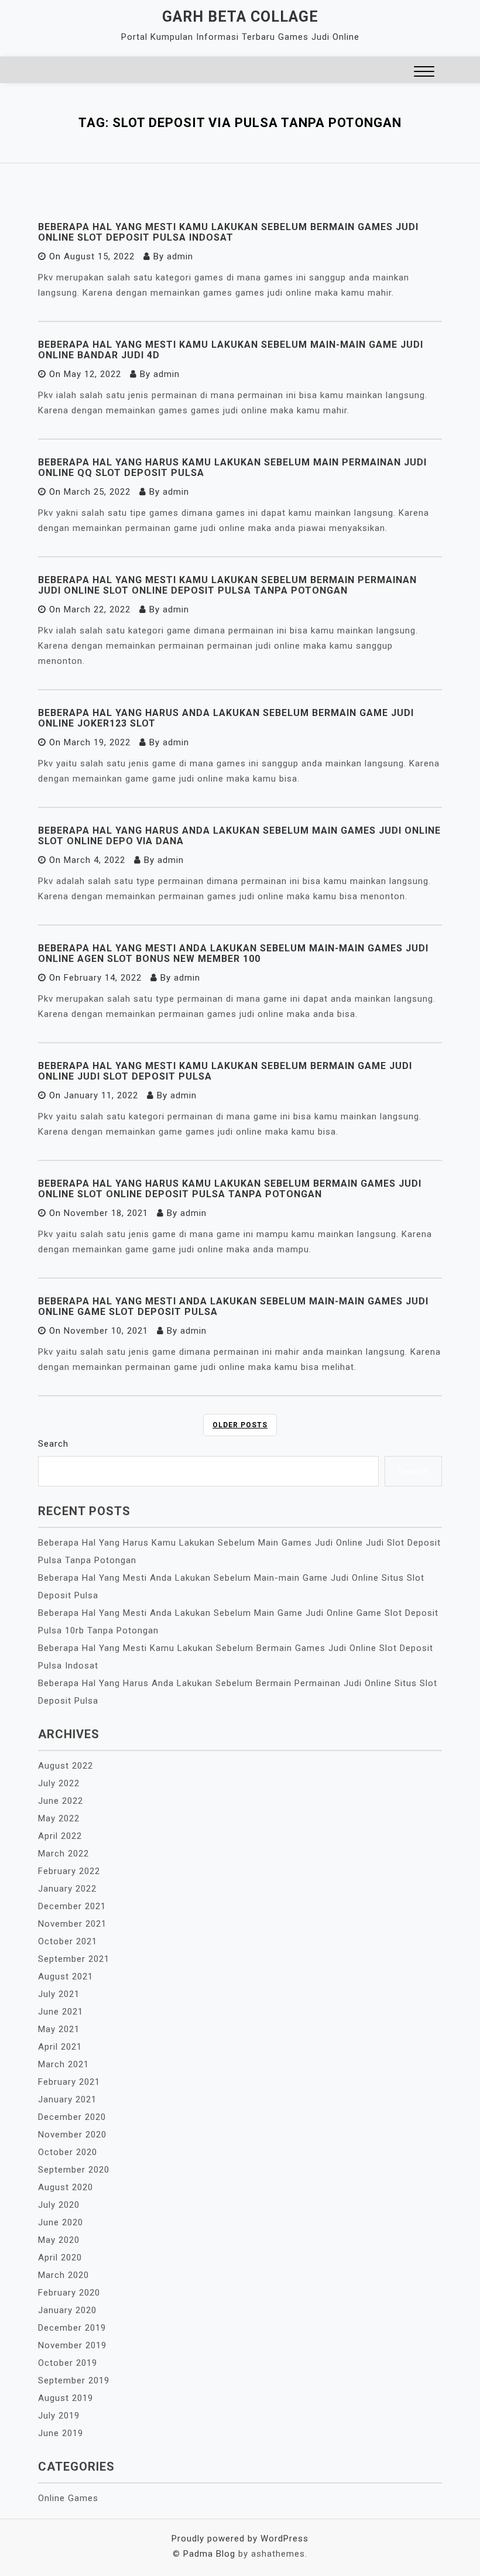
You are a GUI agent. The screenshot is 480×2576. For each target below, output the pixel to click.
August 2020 (66, 2187)
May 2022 (59, 1818)
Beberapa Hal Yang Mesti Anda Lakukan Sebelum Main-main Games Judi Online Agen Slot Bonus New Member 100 (233, 953)
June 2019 (61, 2433)
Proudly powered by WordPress (240, 2539)
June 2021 (61, 2012)
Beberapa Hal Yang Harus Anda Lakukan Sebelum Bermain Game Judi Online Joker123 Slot (226, 718)
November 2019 (72, 2345)
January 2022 (67, 1889)
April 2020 (60, 2258)
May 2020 (59, 2240)
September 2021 (74, 1959)
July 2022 (59, 1783)
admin (180, 256)
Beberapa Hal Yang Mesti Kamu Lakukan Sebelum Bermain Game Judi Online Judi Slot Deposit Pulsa (225, 1071)
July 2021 (59, 1994)
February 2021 (69, 2082)
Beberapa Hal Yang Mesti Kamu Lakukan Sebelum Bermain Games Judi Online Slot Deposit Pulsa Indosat (228, 232)
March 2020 (64, 2275)
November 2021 (72, 1924)
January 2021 (67, 2099)
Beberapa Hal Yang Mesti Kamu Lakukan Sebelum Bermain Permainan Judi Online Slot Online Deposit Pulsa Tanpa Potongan (227, 585)
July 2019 (59, 2416)
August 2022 (66, 1766)
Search (53, 1444)
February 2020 (69, 2293)
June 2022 (61, 1801)
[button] (424, 73)
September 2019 (74, 2380)
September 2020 (74, 2170)
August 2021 (66, 1976)
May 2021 (59, 2029)
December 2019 (72, 2328)
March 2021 (64, 2064)
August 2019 (66, 2398)
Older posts (240, 1425)
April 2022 (60, 1836)
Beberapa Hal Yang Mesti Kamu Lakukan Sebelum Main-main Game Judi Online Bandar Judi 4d (231, 350)
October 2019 (68, 2363)
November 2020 (72, 2135)
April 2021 (60, 2047)
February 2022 (69, 1871)
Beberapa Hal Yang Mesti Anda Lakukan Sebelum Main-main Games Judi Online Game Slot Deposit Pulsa (233, 1306)
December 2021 (72, 1906)
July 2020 (59, 2205)
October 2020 (68, 2152)
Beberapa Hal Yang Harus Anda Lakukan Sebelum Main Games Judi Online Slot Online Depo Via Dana (239, 836)
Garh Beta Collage (240, 17)
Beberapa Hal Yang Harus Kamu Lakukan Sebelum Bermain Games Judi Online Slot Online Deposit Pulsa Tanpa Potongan (230, 1189)
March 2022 (64, 1854)
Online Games (68, 2498)
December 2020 (72, 2117)
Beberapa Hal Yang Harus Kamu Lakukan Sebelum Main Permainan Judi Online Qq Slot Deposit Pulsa (232, 467)
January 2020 (67, 2310)
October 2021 (68, 1941)
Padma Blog (209, 2554)
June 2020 (61, 2222)
